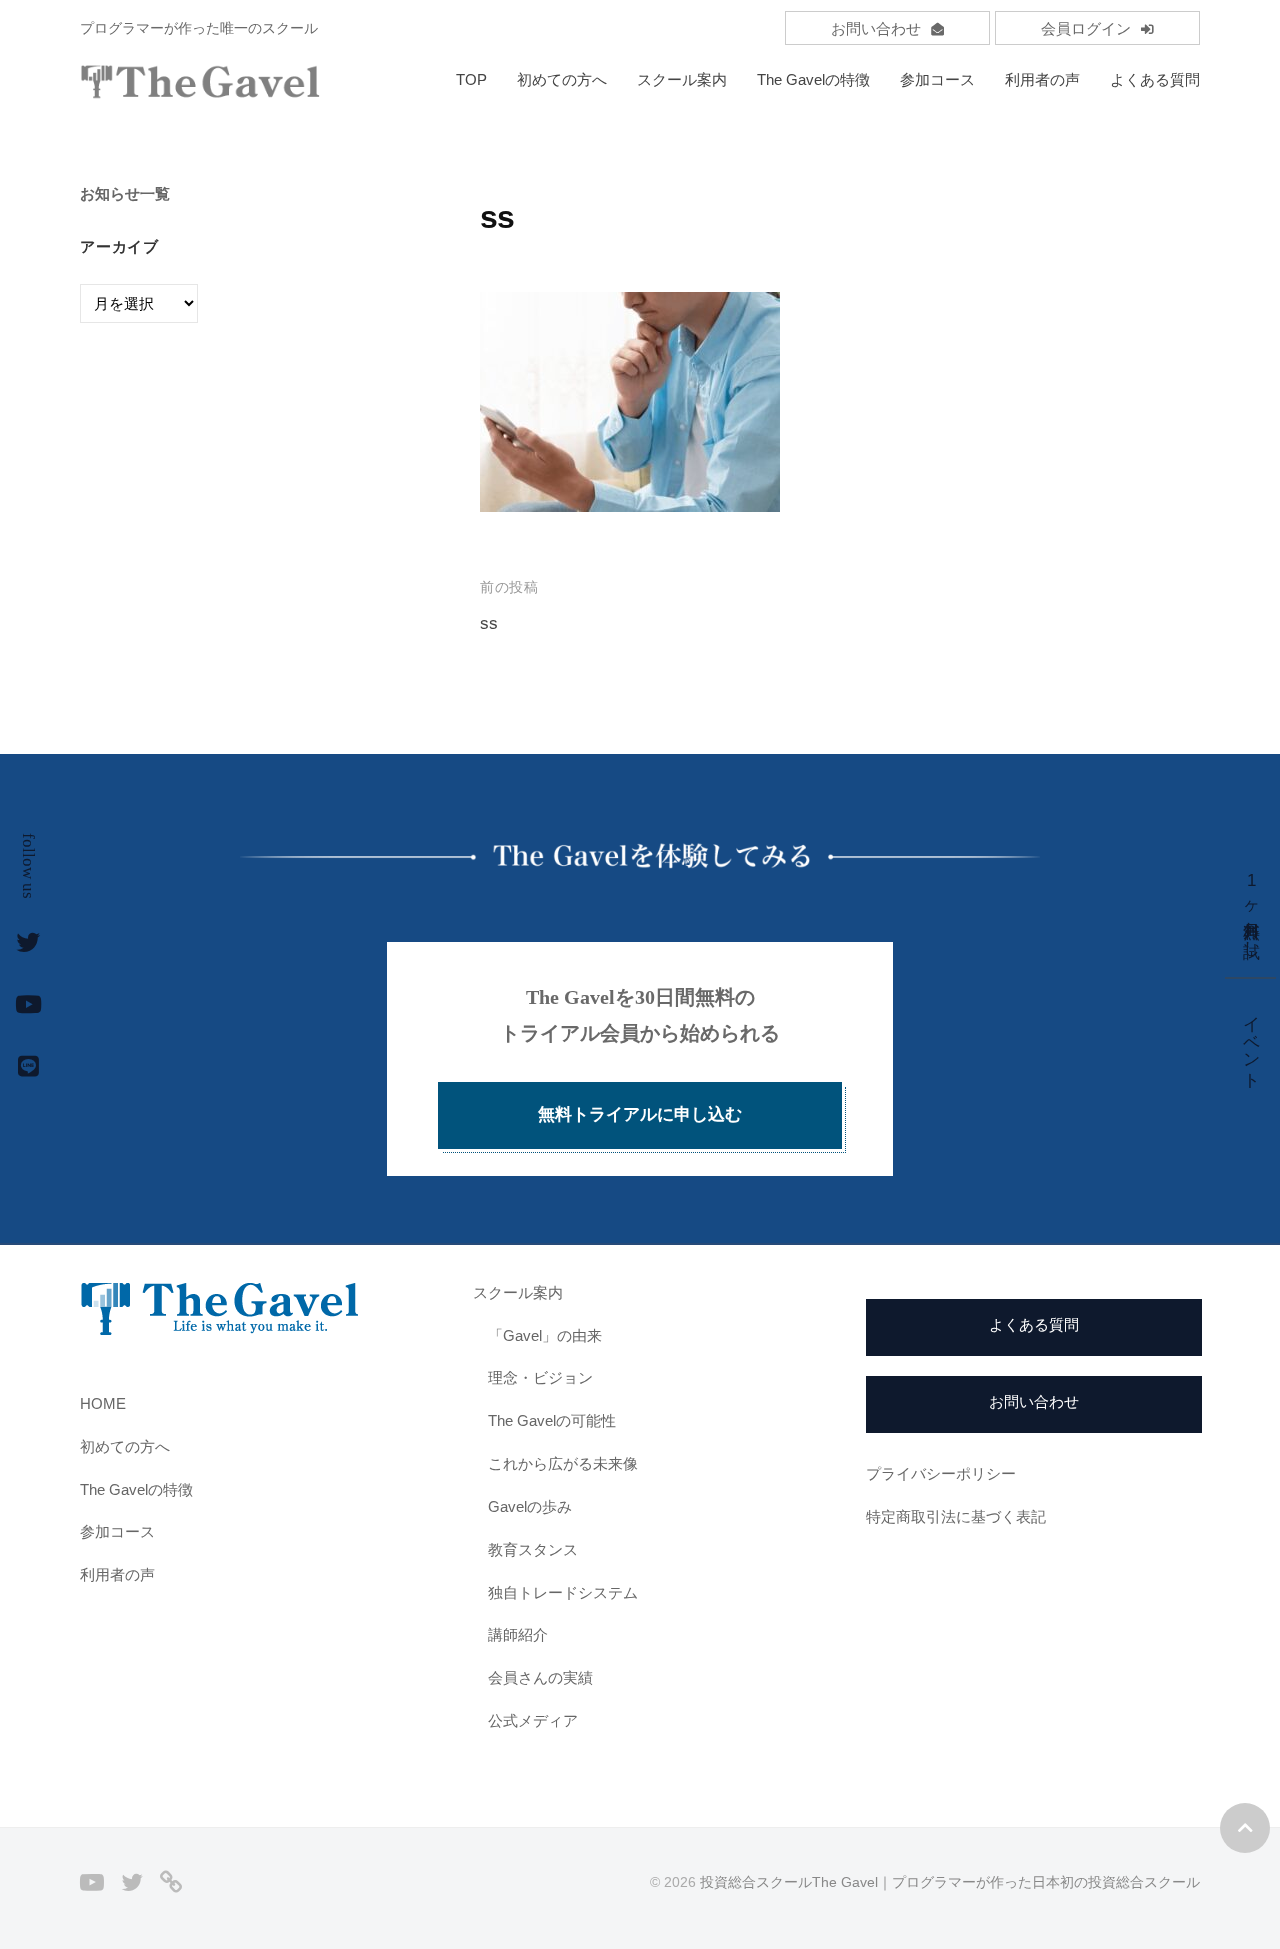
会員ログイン (1086, 28)
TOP (471, 79)
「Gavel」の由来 (545, 1335)
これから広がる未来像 (563, 1463)
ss (489, 623)
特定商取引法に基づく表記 (956, 1516)
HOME (103, 1403)
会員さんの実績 (540, 1677)
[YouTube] (92, 1881)
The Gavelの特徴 (813, 79)
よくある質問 (1155, 79)
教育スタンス (533, 1549)
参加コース (937, 79)
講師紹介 (518, 1634)
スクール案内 (682, 79)
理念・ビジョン (540, 1377)
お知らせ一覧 (125, 193)
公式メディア (533, 1720)
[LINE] (171, 1881)
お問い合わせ (876, 28)
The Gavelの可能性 (552, 1420)
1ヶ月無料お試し (1251, 908)
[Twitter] (132, 1881)
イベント (1251, 1041)
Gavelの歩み (530, 1506)
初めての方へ (562, 79)
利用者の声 (1042, 79)
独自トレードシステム (563, 1592)
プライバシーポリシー (941, 1473)
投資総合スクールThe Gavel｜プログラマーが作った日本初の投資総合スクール (950, 1882)
